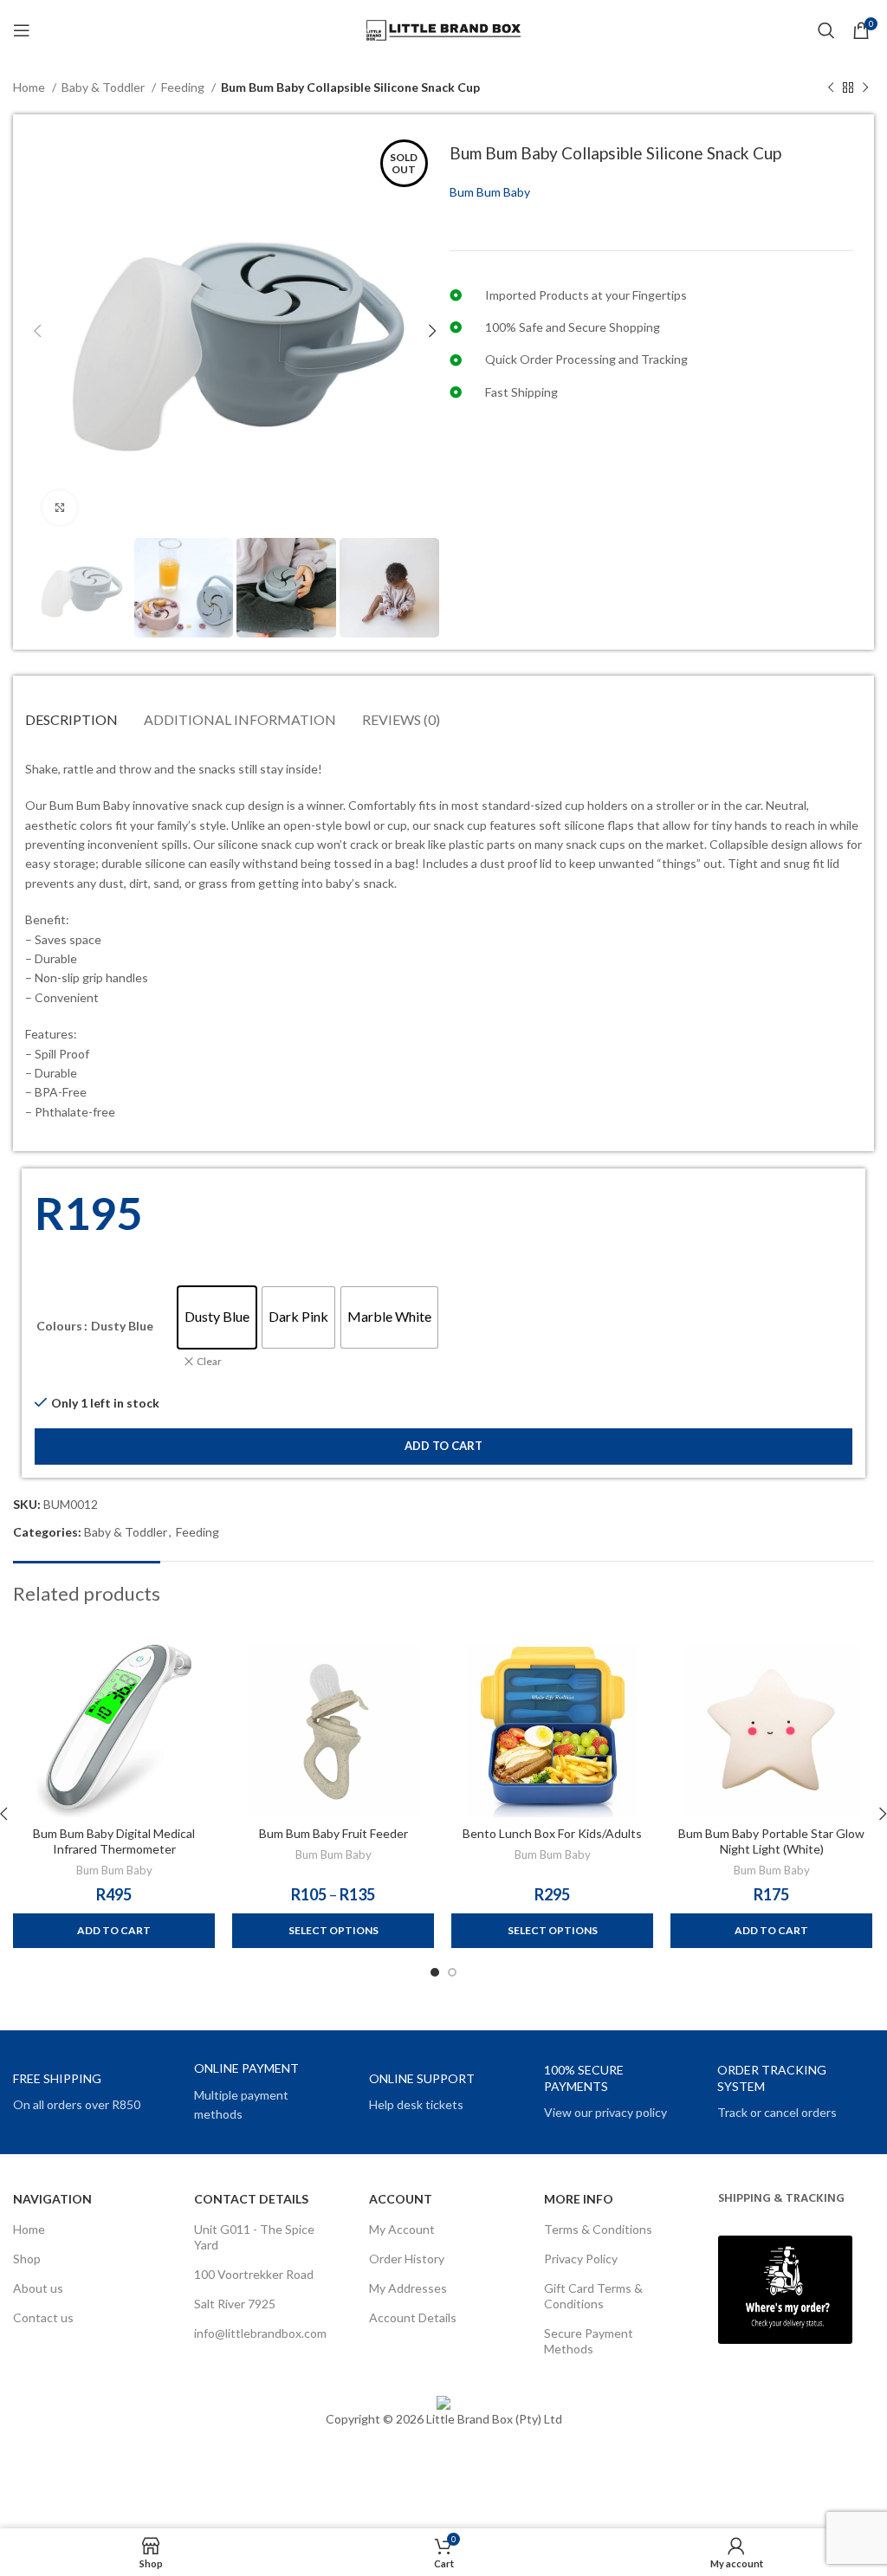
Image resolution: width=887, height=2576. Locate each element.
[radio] (217, 1317)
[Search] (826, 30)
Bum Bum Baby (490, 192)
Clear (209, 1361)
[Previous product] (831, 88)
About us (38, 2288)
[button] (114, 1931)
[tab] (71, 719)
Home (30, 87)
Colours (59, 1326)
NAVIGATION (52, 2199)
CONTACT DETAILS (251, 2199)
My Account (402, 2229)
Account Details (413, 2317)
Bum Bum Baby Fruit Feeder (333, 1833)
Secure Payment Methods (589, 2341)
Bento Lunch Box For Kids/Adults (552, 1833)
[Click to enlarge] (60, 508)
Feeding (184, 87)
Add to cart (443, 1446)
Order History (407, 2259)
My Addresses (408, 2288)
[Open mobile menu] (22, 30)
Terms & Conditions (598, 2229)
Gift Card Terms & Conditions (593, 2296)
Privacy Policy (581, 2259)
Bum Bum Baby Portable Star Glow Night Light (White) (771, 1841)
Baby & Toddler (104, 87)
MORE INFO (579, 2199)
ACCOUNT (401, 2199)
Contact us (43, 2317)
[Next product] (865, 88)
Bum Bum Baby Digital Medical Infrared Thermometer (114, 1841)
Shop (27, 2259)
